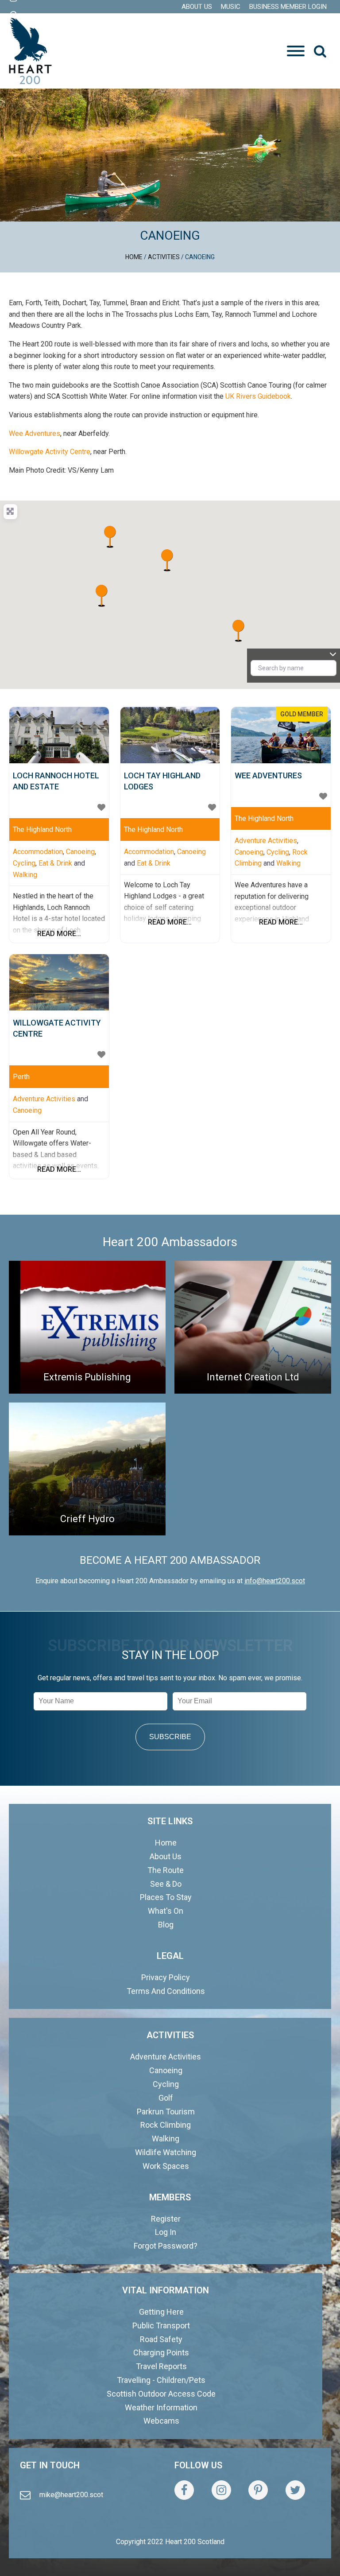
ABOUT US (197, 7)
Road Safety (161, 2339)
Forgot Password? (166, 2246)
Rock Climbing (166, 2125)
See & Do (166, 1884)
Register (166, 2219)
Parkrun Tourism (166, 2112)
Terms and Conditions (166, 1991)
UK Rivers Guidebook (258, 396)
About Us (166, 1856)
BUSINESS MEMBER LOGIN (288, 7)
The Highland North (42, 830)
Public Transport (161, 2325)
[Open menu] (296, 51)
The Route (166, 1870)
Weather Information (161, 2407)
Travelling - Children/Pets (161, 2380)
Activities (164, 257)
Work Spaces (166, 2166)
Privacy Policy (166, 1977)
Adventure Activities (266, 841)
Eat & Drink (55, 863)
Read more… (59, 934)
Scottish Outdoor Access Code (161, 2394)
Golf (166, 2098)
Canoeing (80, 852)
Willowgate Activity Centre (50, 452)
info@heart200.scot (275, 1581)
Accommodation (38, 852)
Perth (21, 1077)
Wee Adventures (35, 433)
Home (134, 257)
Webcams (161, 2421)
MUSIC (231, 7)
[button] (320, 51)
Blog (166, 1925)
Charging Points (161, 2353)
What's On (166, 1911)
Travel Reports (161, 2366)
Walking (25, 875)
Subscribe (170, 1737)
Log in (166, 2232)
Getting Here (161, 2312)
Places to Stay (166, 1897)
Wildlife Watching (166, 2152)
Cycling (24, 863)
